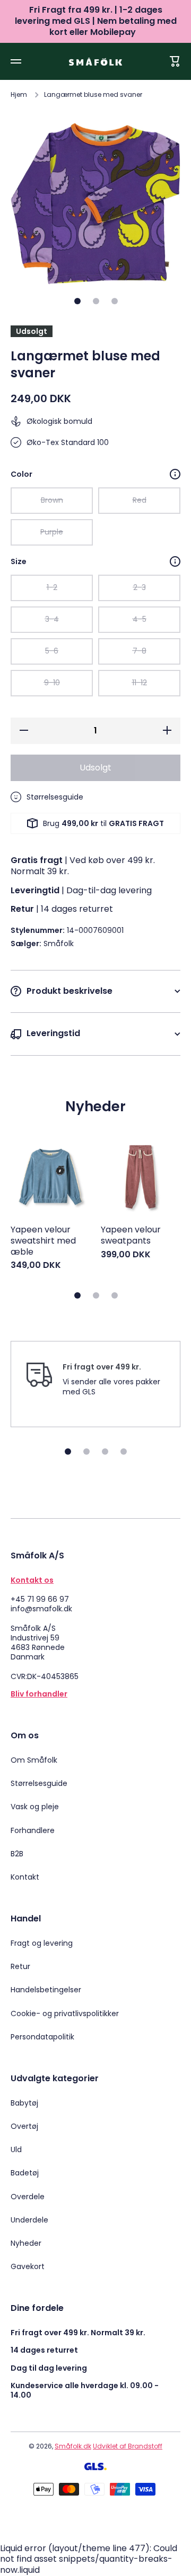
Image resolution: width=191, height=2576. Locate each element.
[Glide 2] (96, 301)
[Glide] (175, 474)
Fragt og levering (42, 1943)
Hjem (19, 95)
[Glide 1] (77, 301)
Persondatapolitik (42, 2037)
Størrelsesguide (39, 1783)
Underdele (29, 2220)
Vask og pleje (35, 1807)
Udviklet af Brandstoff (128, 2446)
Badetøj (25, 2173)
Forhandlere (33, 1830)
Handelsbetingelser (46, 1990)
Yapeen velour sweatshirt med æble (43, 1241)
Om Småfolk (34, 1760)
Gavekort (28, 2266)
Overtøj (24, 2126)
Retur (20, 1966)
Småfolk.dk (73, 2446)
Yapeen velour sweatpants (131, 1236)
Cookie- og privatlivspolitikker (65, 2013)
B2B (17, 1854)
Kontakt (25, 1877)
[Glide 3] (115, 301)
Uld (16, 2149)
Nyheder (26, 2243)
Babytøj (24, 2103)
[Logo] (95, 62)
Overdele (28, 2197)
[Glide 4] (124, 1452)
